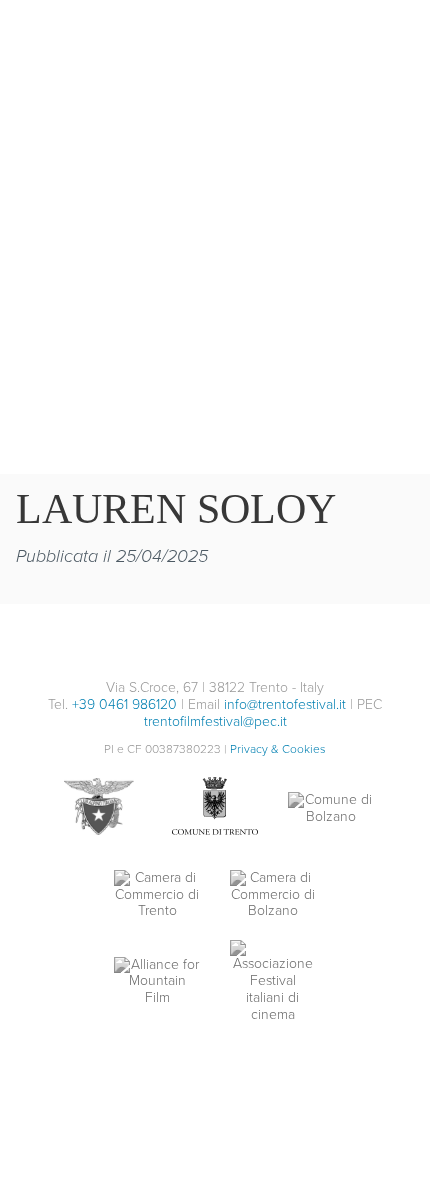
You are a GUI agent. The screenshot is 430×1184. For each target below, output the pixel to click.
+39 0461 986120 (124, 704)
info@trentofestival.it (285, 704)
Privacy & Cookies (278, 749)
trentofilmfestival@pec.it (215, 721)
